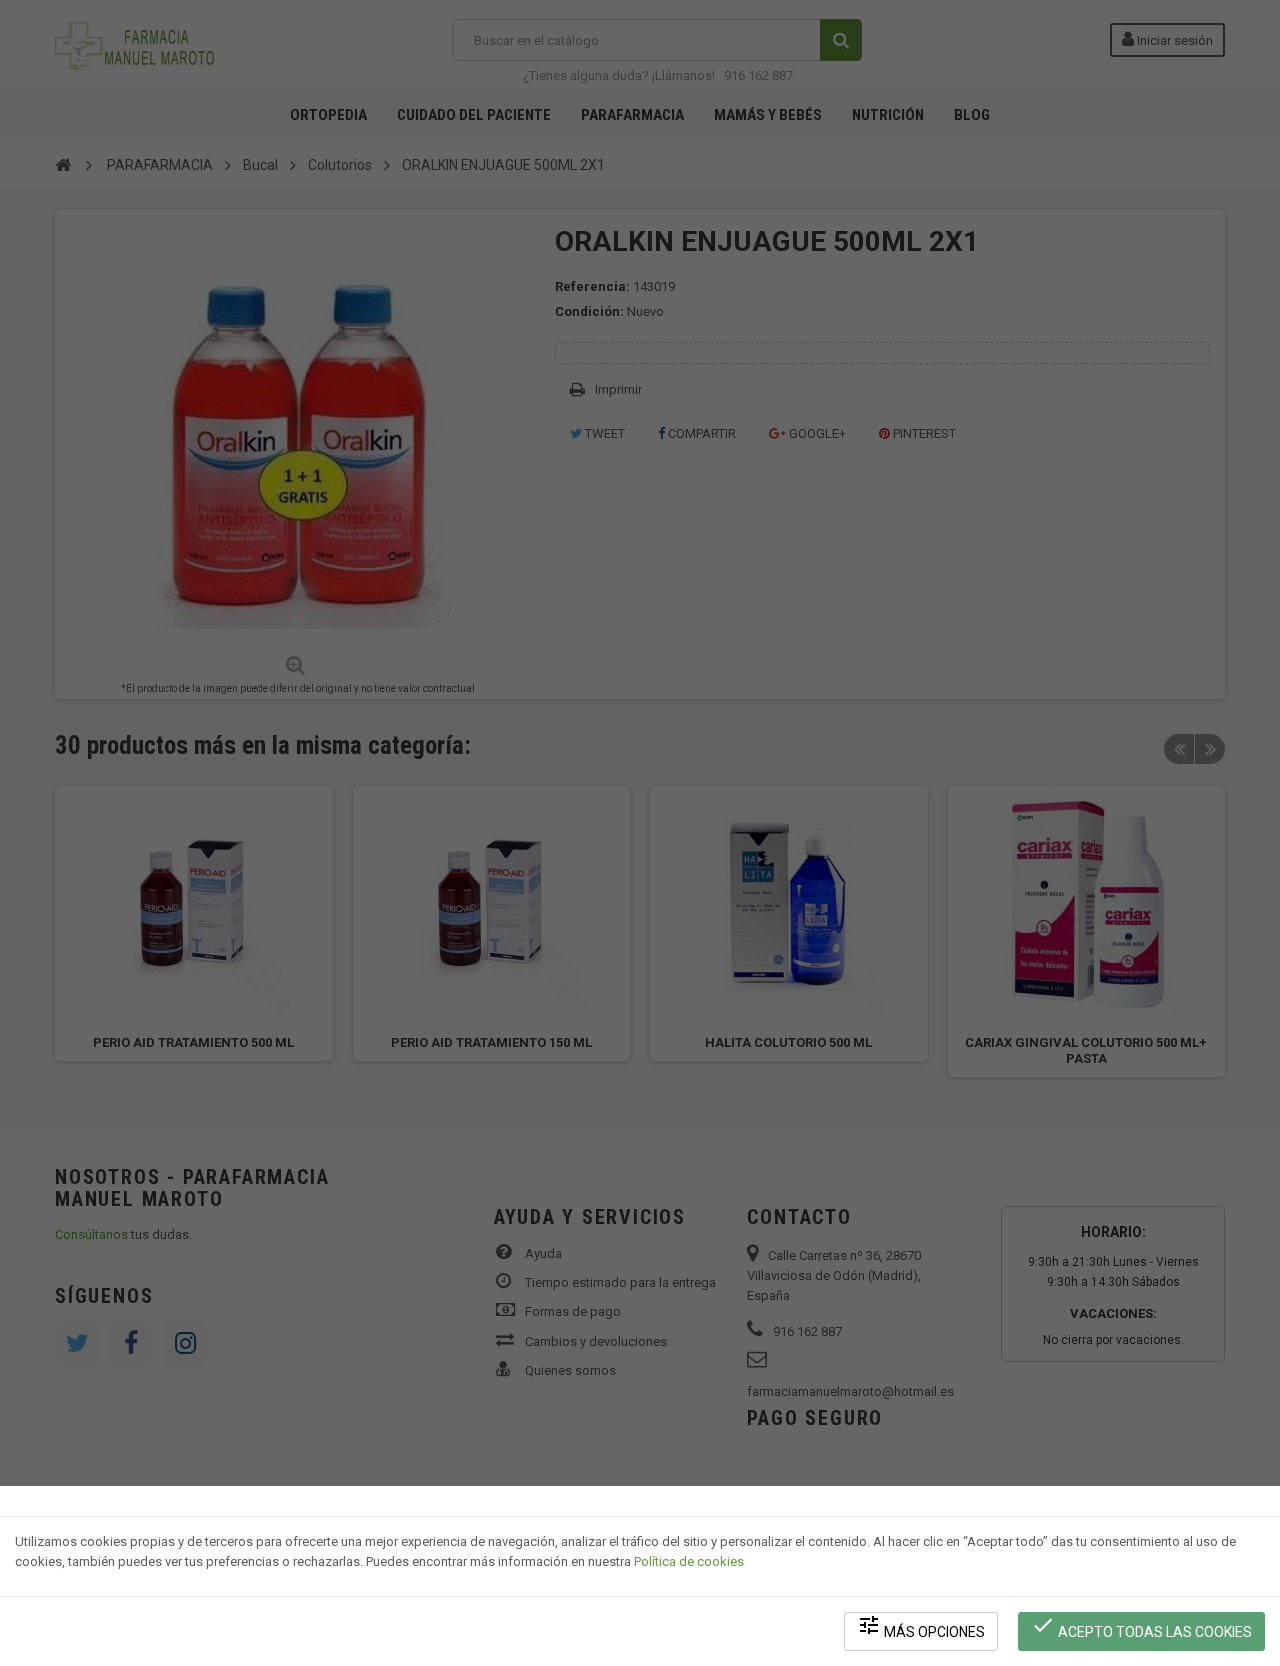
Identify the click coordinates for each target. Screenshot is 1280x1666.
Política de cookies (689, 1561)
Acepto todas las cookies (1141, 1626)
